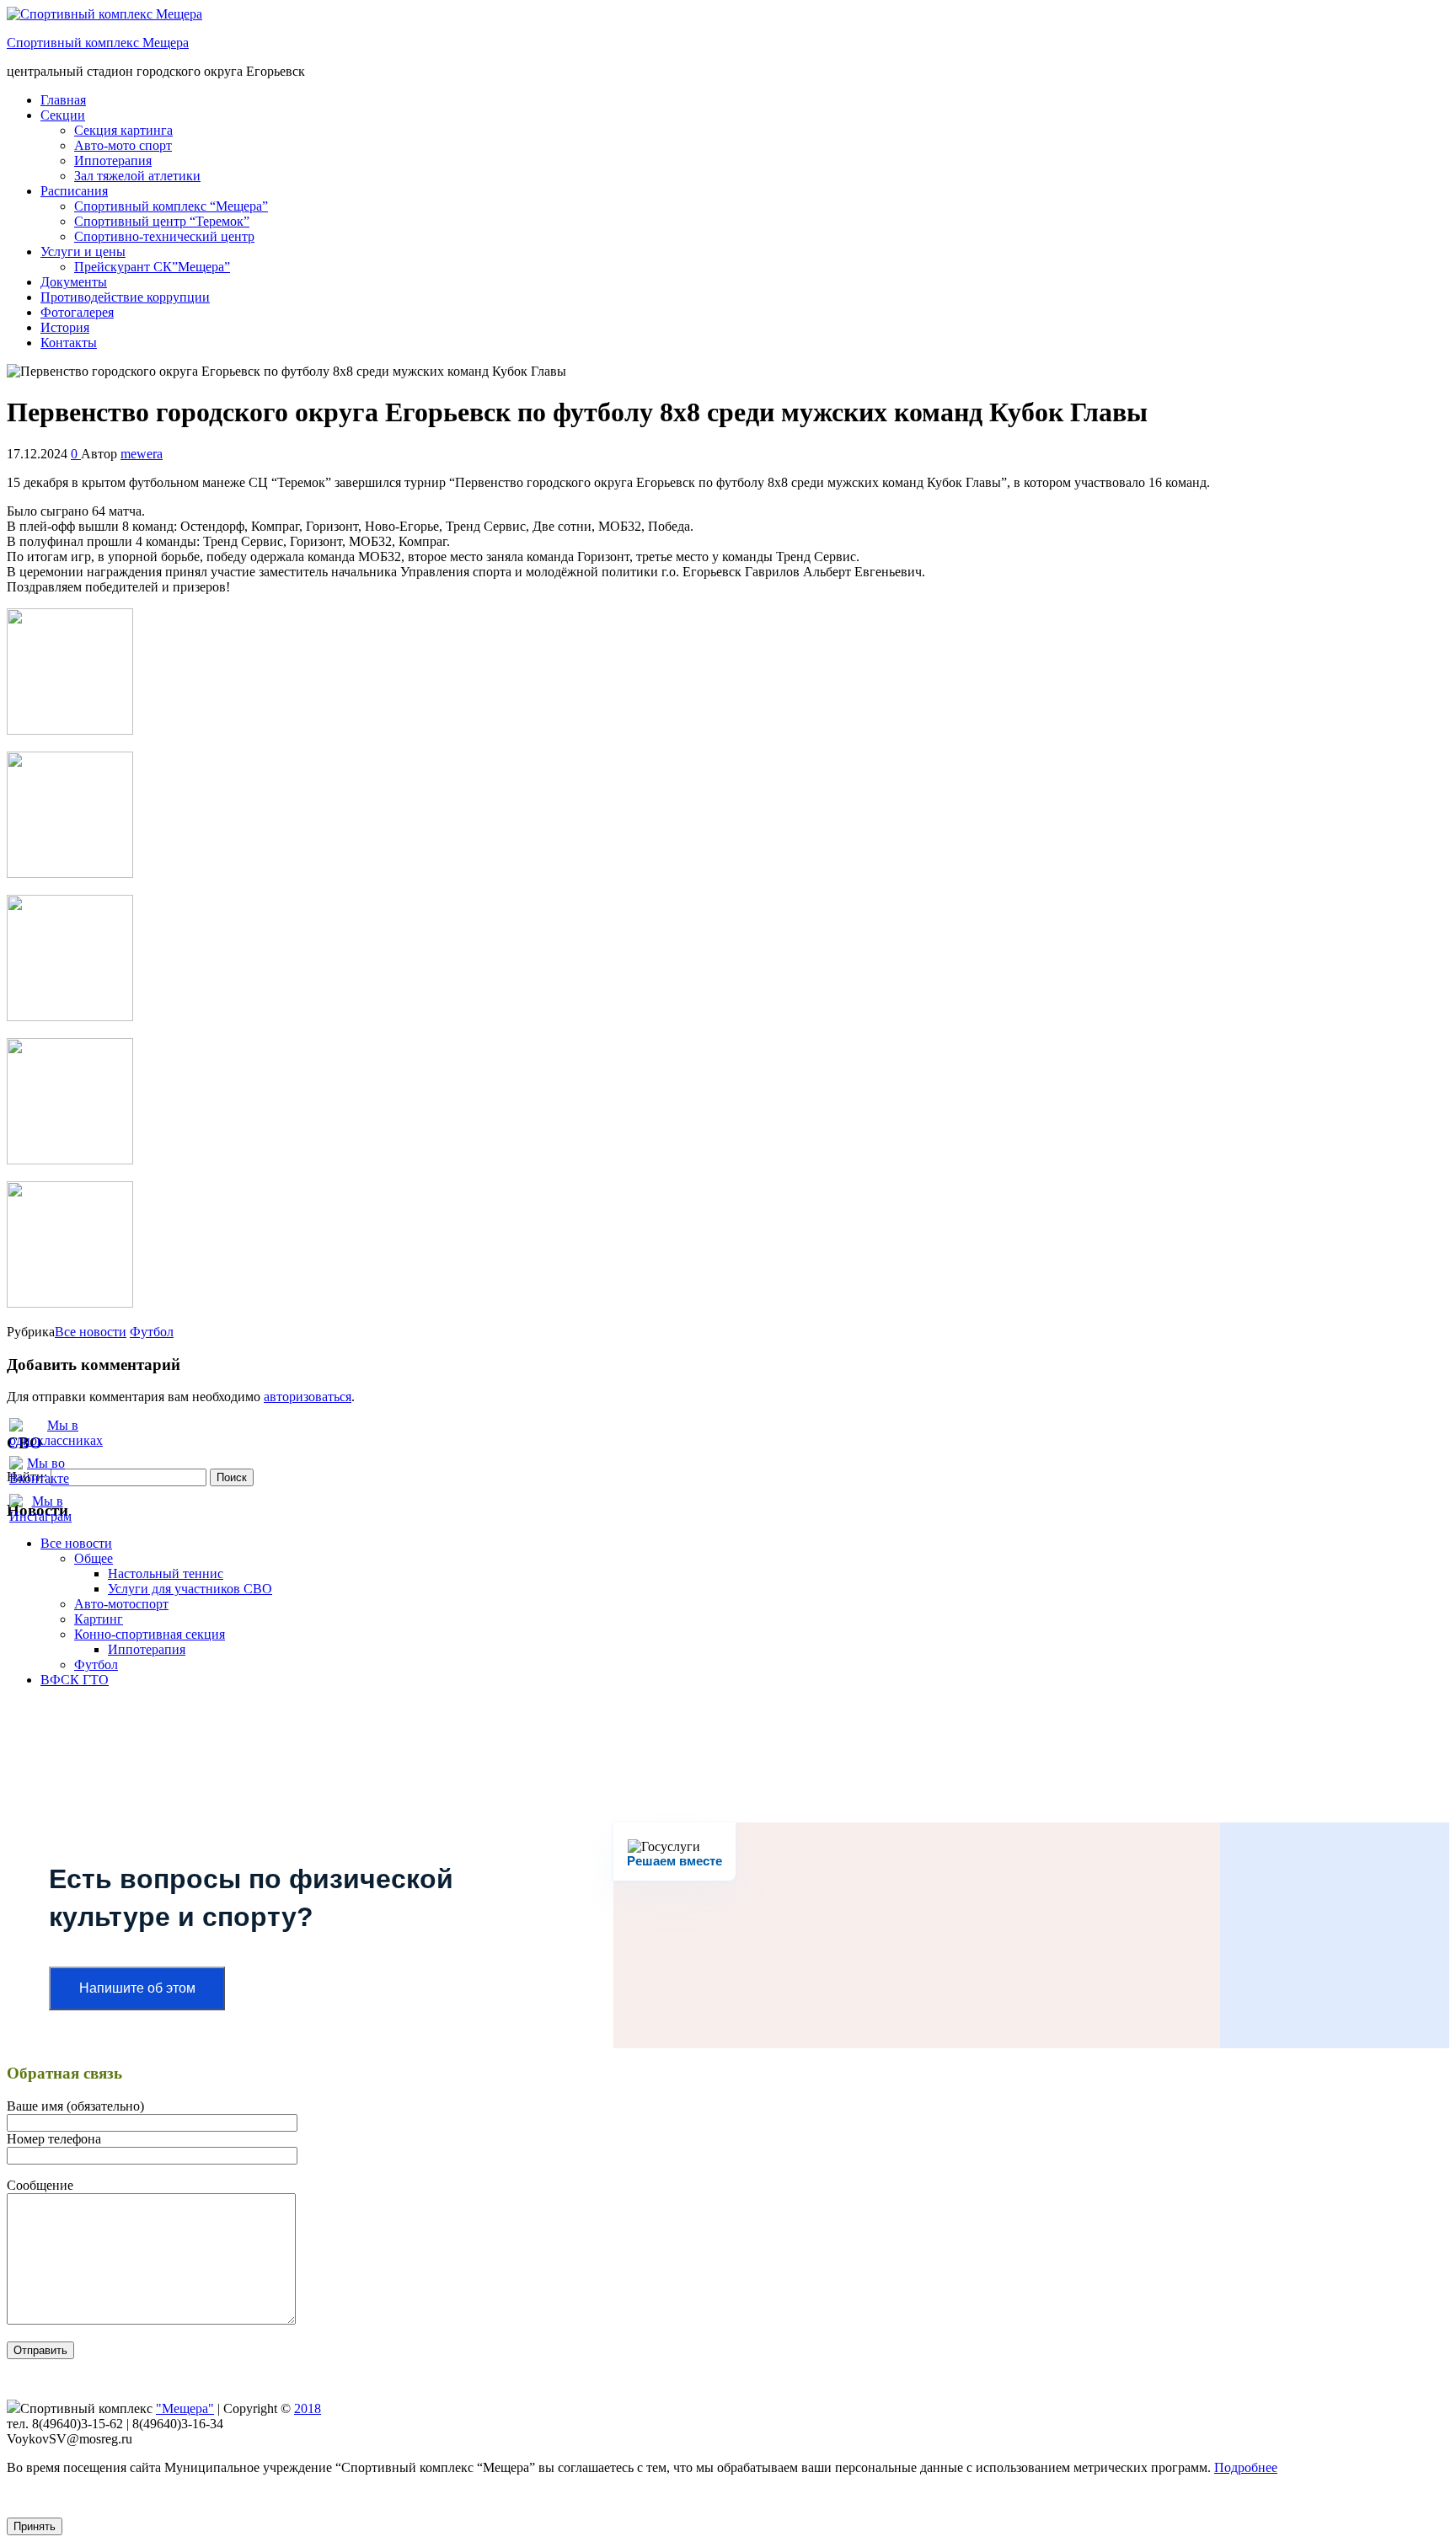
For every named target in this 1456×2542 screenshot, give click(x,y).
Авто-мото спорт (123, 145)
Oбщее (94, 1558)
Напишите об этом (137, 1988)
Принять (35, 2526)
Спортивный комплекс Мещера (98, 43)
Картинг (99, 1619)
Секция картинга (123, 130)
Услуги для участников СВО (190, 1589)
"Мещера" (185, 2408)
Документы (74, 282)
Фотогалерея (77, 312)
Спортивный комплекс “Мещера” (171, 206)
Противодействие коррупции (125, 297)
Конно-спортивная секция (150, 1634)
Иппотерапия (113, 161)
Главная (63, 100)
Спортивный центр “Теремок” (162, 221)
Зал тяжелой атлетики (137, 176)
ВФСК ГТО (75, 1680)
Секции (63, 115)
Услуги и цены (83, 252)
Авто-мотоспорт (121, 1604)
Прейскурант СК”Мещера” (152, 267)
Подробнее (1246, 2467)
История (65, 327)
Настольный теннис (166, 1573)
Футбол (152, 1332)
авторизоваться (308, 1397)
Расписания (74, 191)
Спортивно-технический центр (164, 236)
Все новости (91, 1332)
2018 (308, 2408)
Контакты (69, 343)
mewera (142, 454)
